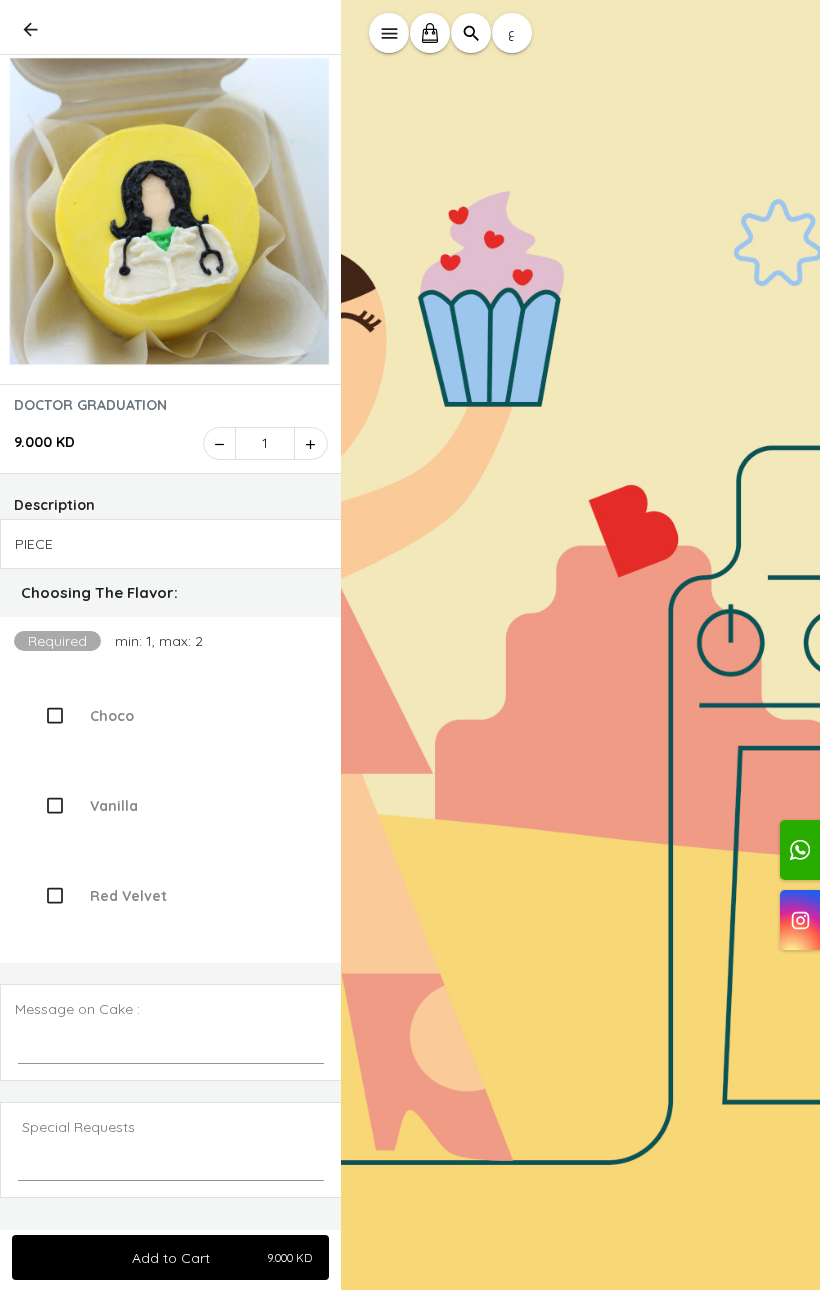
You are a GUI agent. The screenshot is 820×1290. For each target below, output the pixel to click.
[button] (171, 593)
